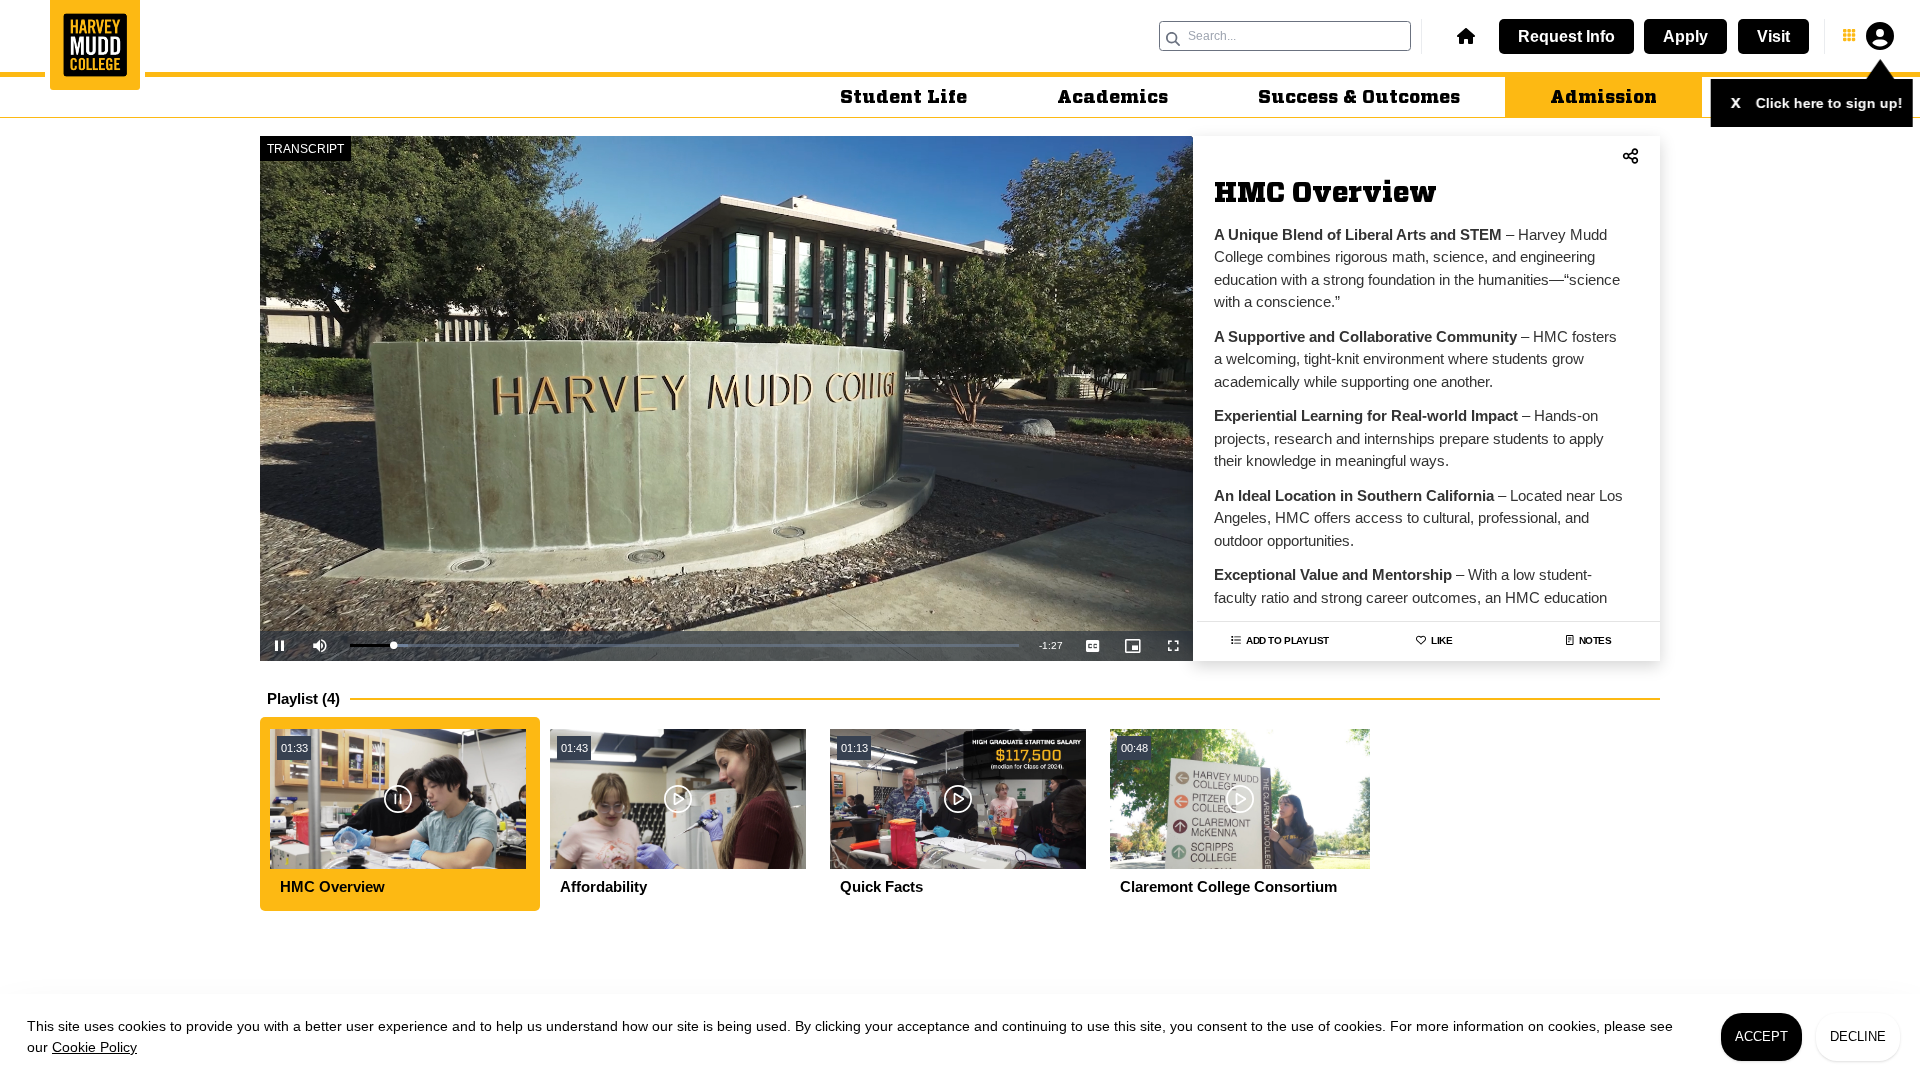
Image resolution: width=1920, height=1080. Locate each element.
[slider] (684, 645)
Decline (1858, 1036)
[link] (95, 47)
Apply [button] (1685, 36)
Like (1441, 640)
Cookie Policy (94, 1047)
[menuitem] (903, 97)
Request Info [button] (1566, 36)
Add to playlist (1287, 640)
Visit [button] (1773, 36)
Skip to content (960, 14)
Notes (1595, 640)
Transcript (305, 149)
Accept (1761, 1036)
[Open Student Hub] (1866, 36)
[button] (1463, 36)
